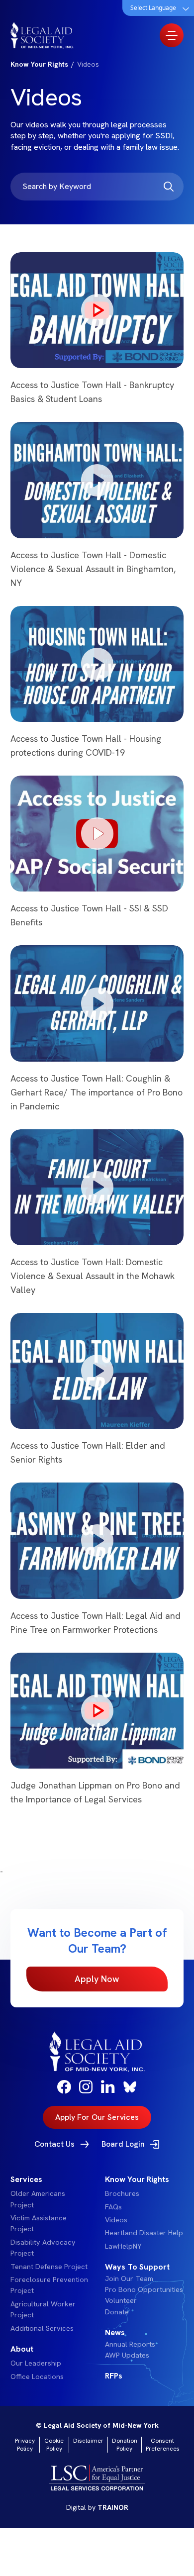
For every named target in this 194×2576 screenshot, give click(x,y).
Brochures (122, 2193)
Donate (117, 2312)
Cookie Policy (54, 2445)
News (115, 2332)
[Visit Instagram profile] (86, 2087)
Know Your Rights (137, 2179)
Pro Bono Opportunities (144, 2289)
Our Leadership (36, 2363)
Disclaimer (88, 2441)
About (22, 2349)
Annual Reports (130, 2344)
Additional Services (42, 2328)
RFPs (114, 2376)
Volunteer (121, 2300)
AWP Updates (127, 2355)
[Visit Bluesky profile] (130, 2087)
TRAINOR (113, 2507)
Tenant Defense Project (49, 2267)
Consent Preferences (163, 2445)
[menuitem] (50, 2254)
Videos (116, 2220)
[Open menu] (172, 35)
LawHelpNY (123, 2246)
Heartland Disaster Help (144, 2233)
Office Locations (37, 2377)
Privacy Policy (25, 2445)
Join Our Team (129, 2279)
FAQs (113, 2207)
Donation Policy (125, 2445)
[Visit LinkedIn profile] (108, 2086)
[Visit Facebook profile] (64, 2087)
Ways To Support (137, 2267)
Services (26, 2179)
